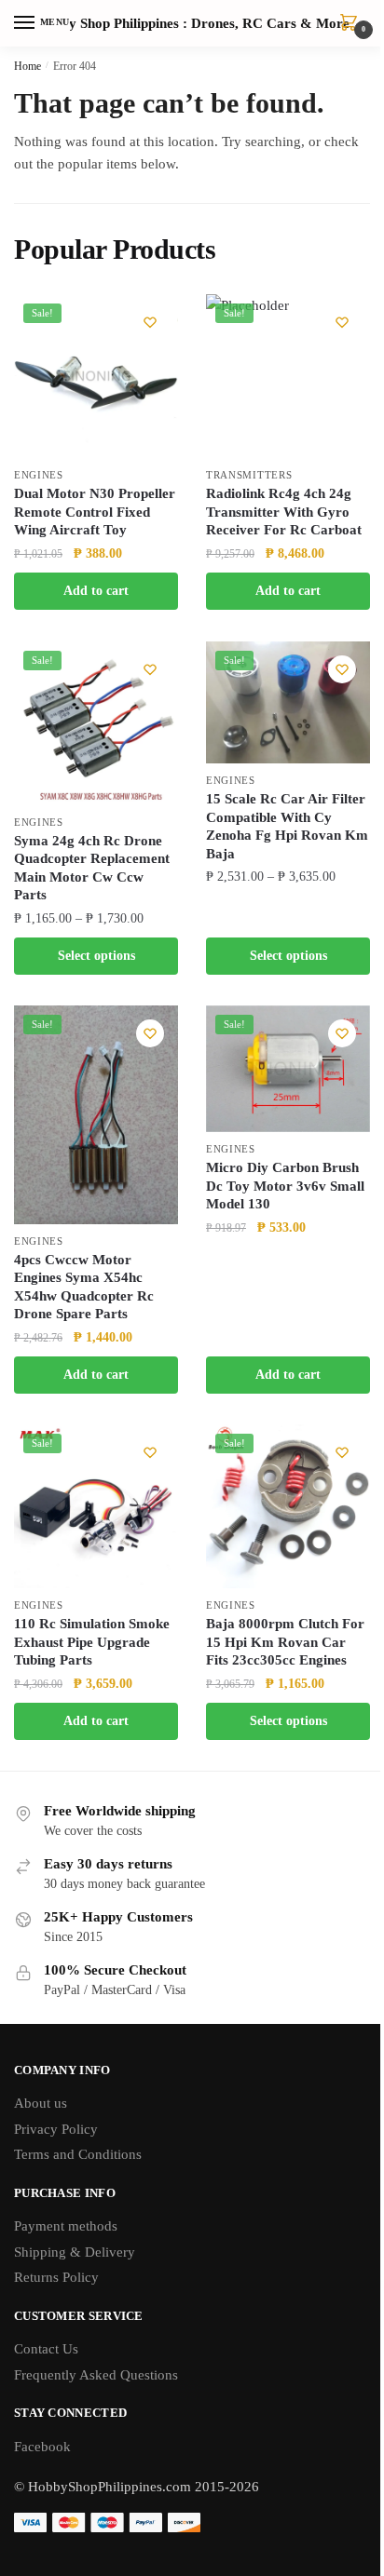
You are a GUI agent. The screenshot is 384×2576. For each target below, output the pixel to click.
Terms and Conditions (78, 2154)
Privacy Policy (56, 2129)
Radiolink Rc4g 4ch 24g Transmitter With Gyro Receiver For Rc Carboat (284, 512)
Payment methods (66, 2226)
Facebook (42, 2447)
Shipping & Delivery (75, 2252)
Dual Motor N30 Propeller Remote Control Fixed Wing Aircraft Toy (95, 512)
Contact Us (46, 2349)
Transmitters (249, 475)
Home (27, 66)
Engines (39, 475)
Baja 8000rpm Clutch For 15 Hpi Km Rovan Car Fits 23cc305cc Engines (285, 1642)
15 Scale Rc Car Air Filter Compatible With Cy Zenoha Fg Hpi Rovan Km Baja (287, 826)
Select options (96, 956)
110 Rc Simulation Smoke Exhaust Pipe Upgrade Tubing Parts (92, 1642)
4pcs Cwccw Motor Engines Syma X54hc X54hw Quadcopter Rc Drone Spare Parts (84, 1287)
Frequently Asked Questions (96, 2375)
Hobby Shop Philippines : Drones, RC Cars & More (192, 24)
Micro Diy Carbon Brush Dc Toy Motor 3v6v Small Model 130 (285, 1186)
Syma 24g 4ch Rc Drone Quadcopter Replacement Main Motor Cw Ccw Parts (92, 868)
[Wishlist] (150, 322)
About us (41, 2103)
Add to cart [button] (96, 591)
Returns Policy (56, 2277)
